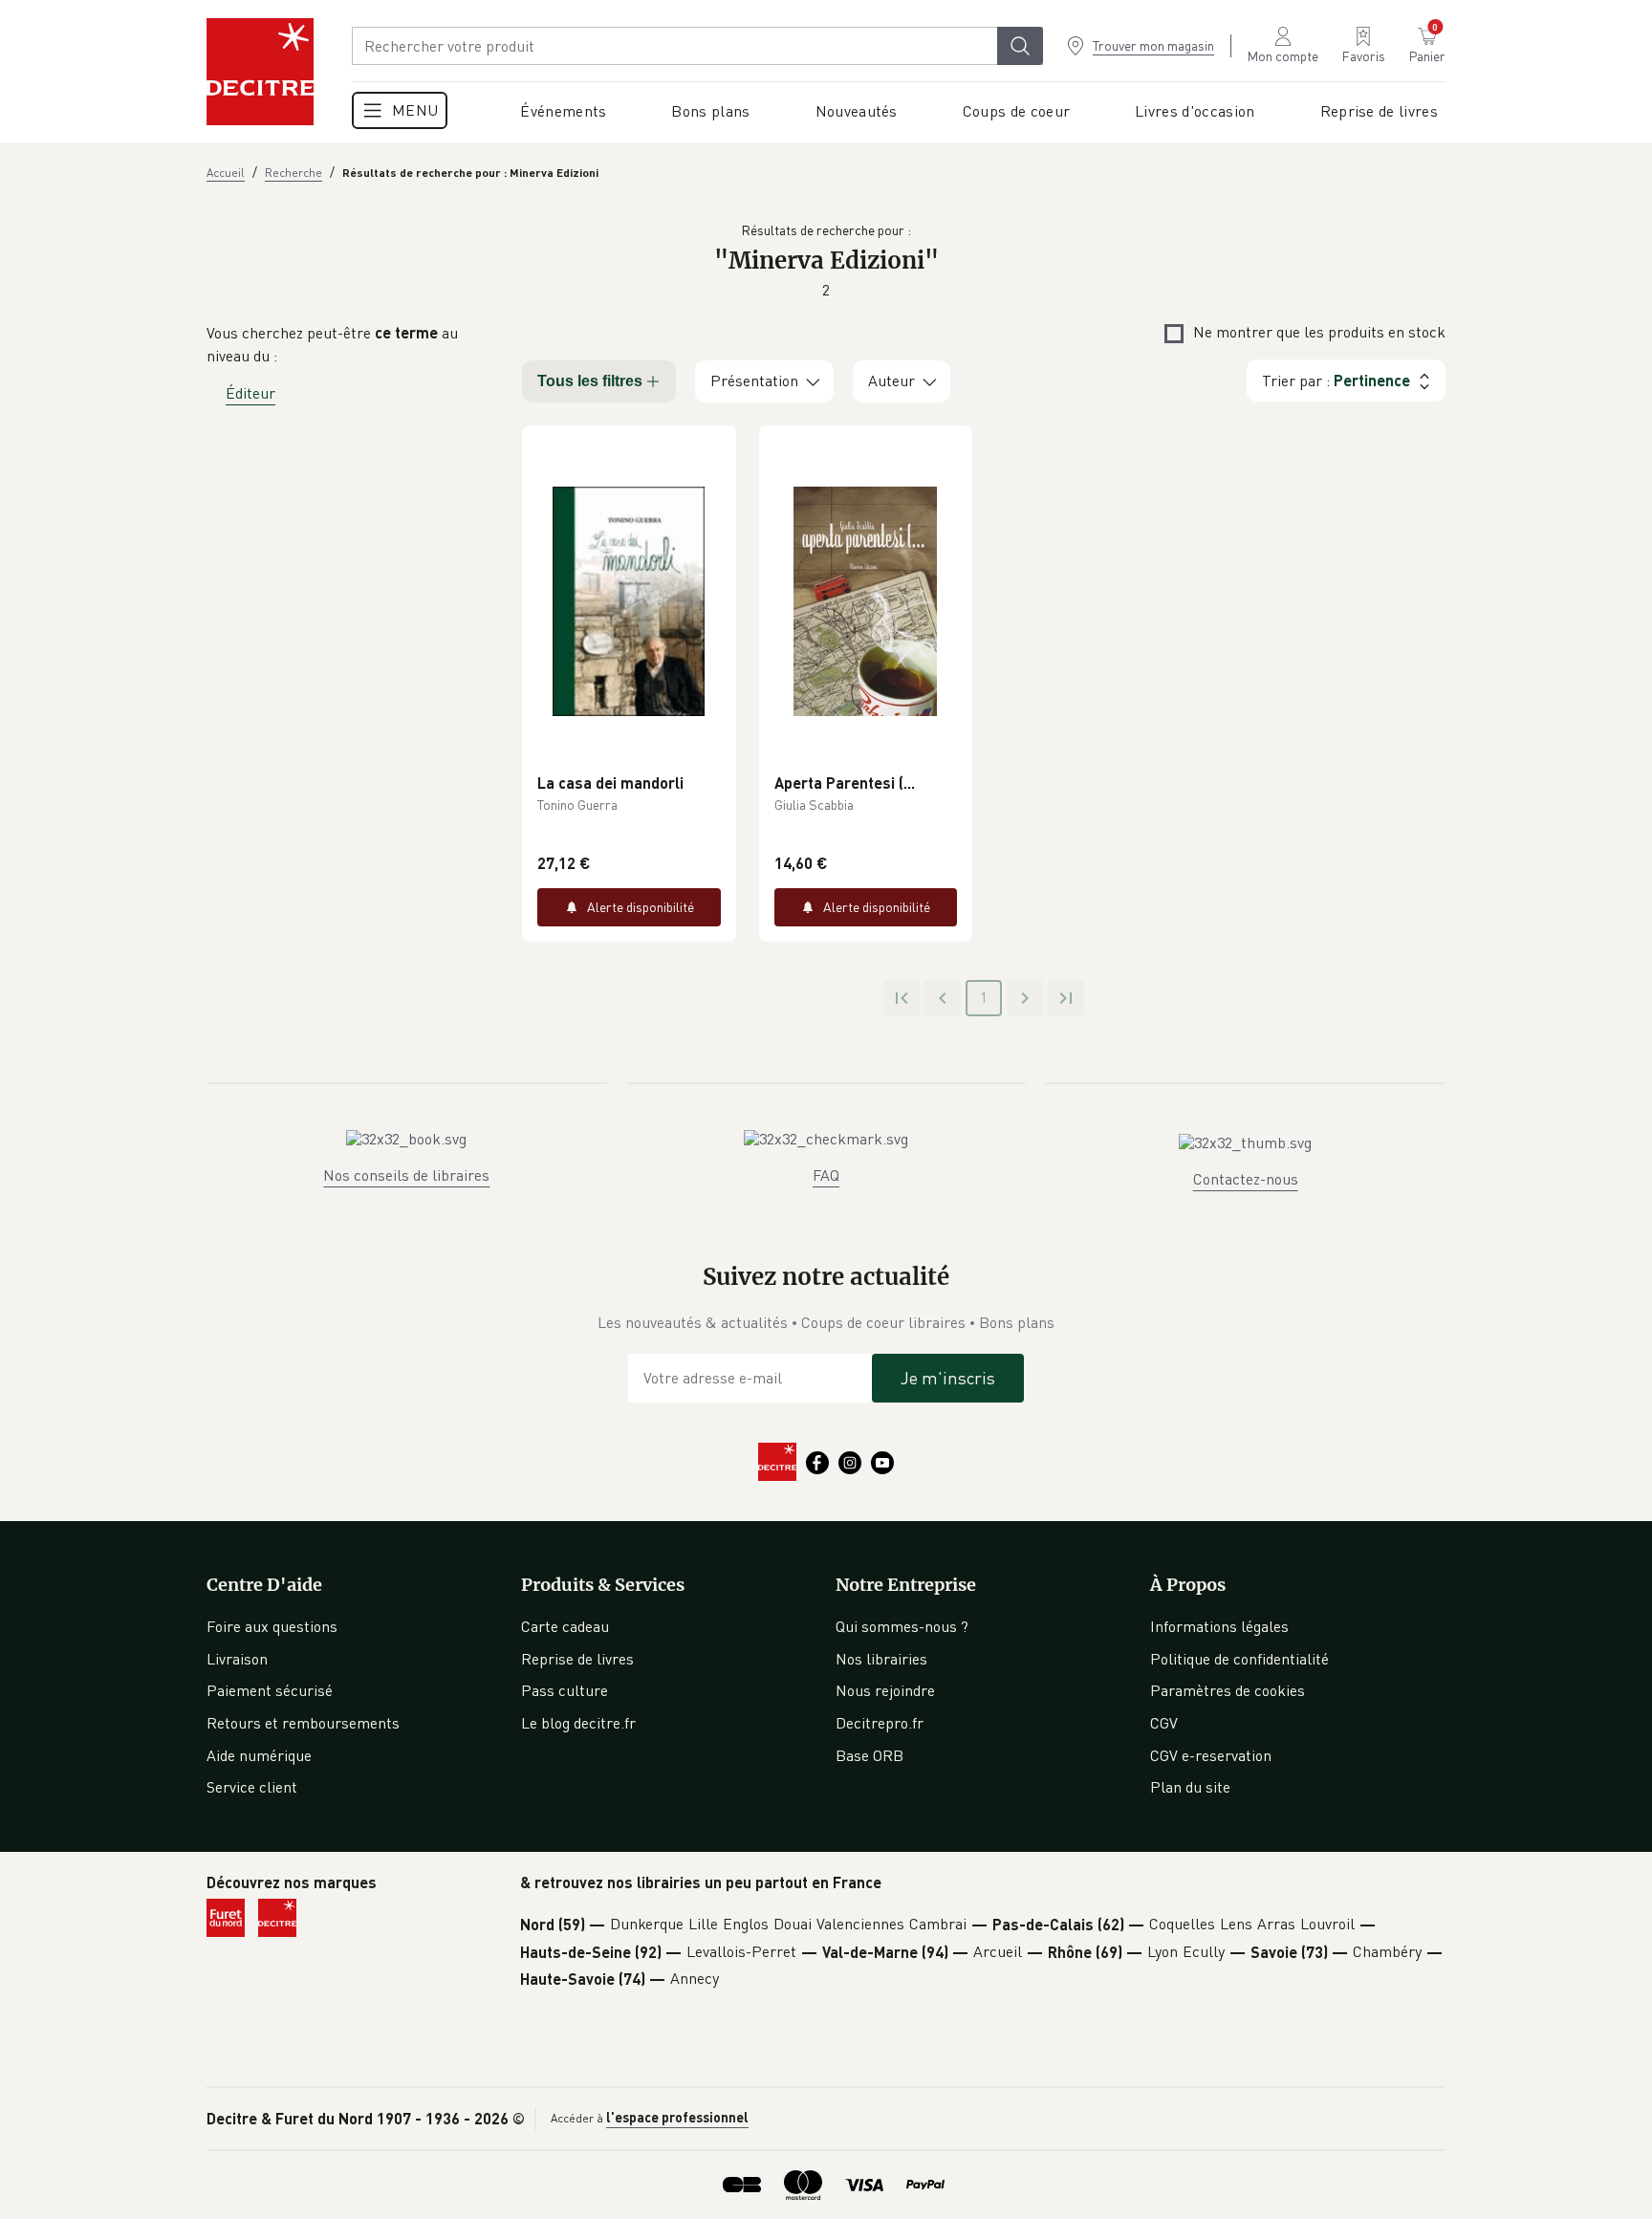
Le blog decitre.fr (578, 1723)
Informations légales (1219, 1626)
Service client (252, 1787)
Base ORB (869, 1755)
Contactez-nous (1246, 1179)
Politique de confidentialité (1239, 1659)
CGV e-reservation (1211, 1755)
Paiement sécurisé (270, 1690)
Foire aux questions (272, 1626)
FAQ (826, 1175)
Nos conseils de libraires (406, 1175)
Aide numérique (259, 1755)
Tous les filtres (590, 381)
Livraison (237, 1659)
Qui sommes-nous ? (902, 1626)
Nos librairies (881, 1659)
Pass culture (565, 1690)
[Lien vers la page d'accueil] (260, 72)
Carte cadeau (565, 1626)
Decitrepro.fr (880, 1723)
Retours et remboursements (303, 1723)
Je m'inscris (948, 1378)
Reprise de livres (577, 1659)
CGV (1164, 1723)
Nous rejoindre (885, 1690)
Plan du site (1190, 1787)
